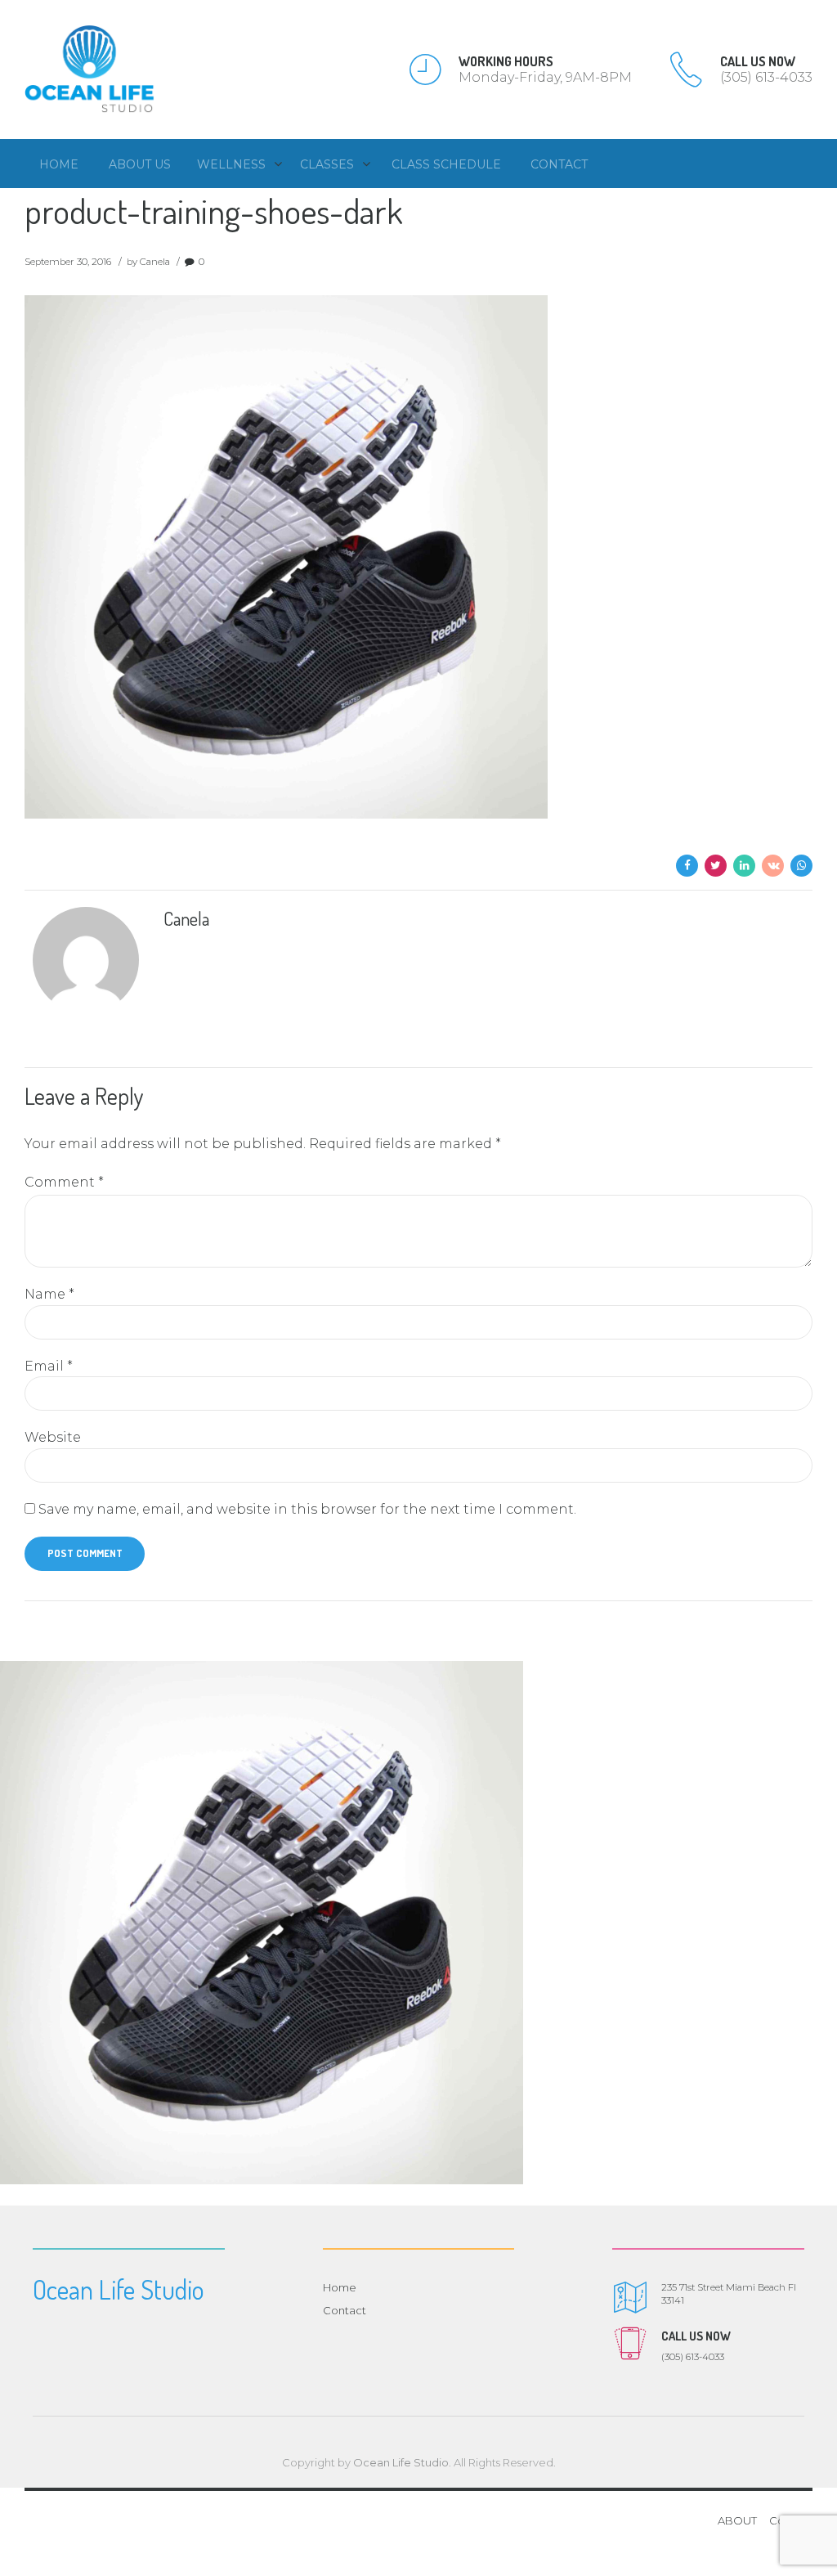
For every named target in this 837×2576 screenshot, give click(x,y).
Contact (559, 164)
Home (59, 164)
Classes (327, 164)
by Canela (148, 262)
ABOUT (737, 2520)
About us (140, 164)
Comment (64, 1182)
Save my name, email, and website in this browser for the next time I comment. (307, 1509)
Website (53, 1437)
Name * (49, 1294)
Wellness (231, 164)
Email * (49, 1366)
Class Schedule (446, 164)
